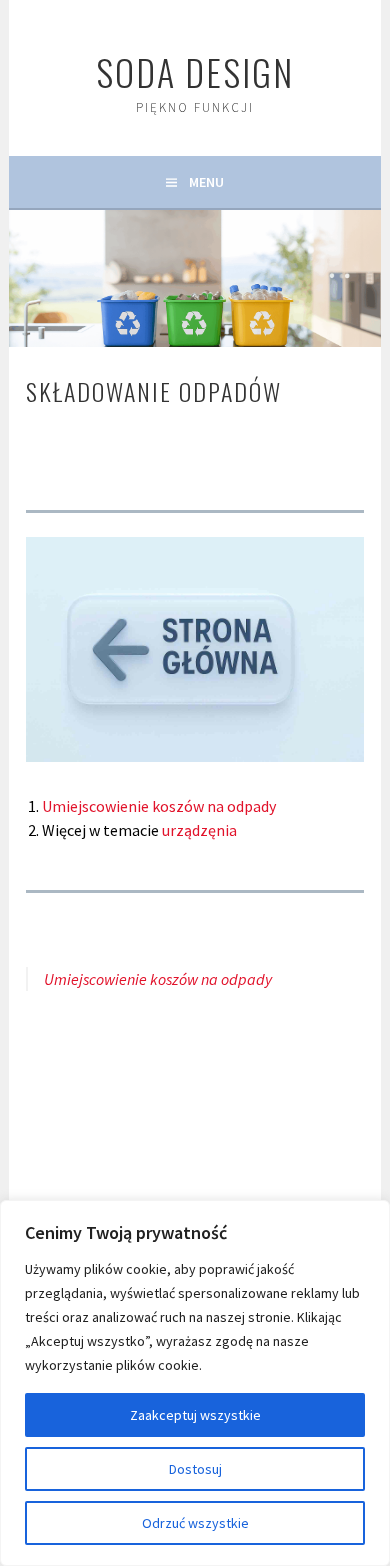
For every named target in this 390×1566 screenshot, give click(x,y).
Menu (206, 182)
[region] (195, 1383)
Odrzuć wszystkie (195, 1523)
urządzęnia (199, 830)
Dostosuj (195, 1469)
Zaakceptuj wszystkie (195, 1415)
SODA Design (195, 71)
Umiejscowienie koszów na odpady (159, 806)
